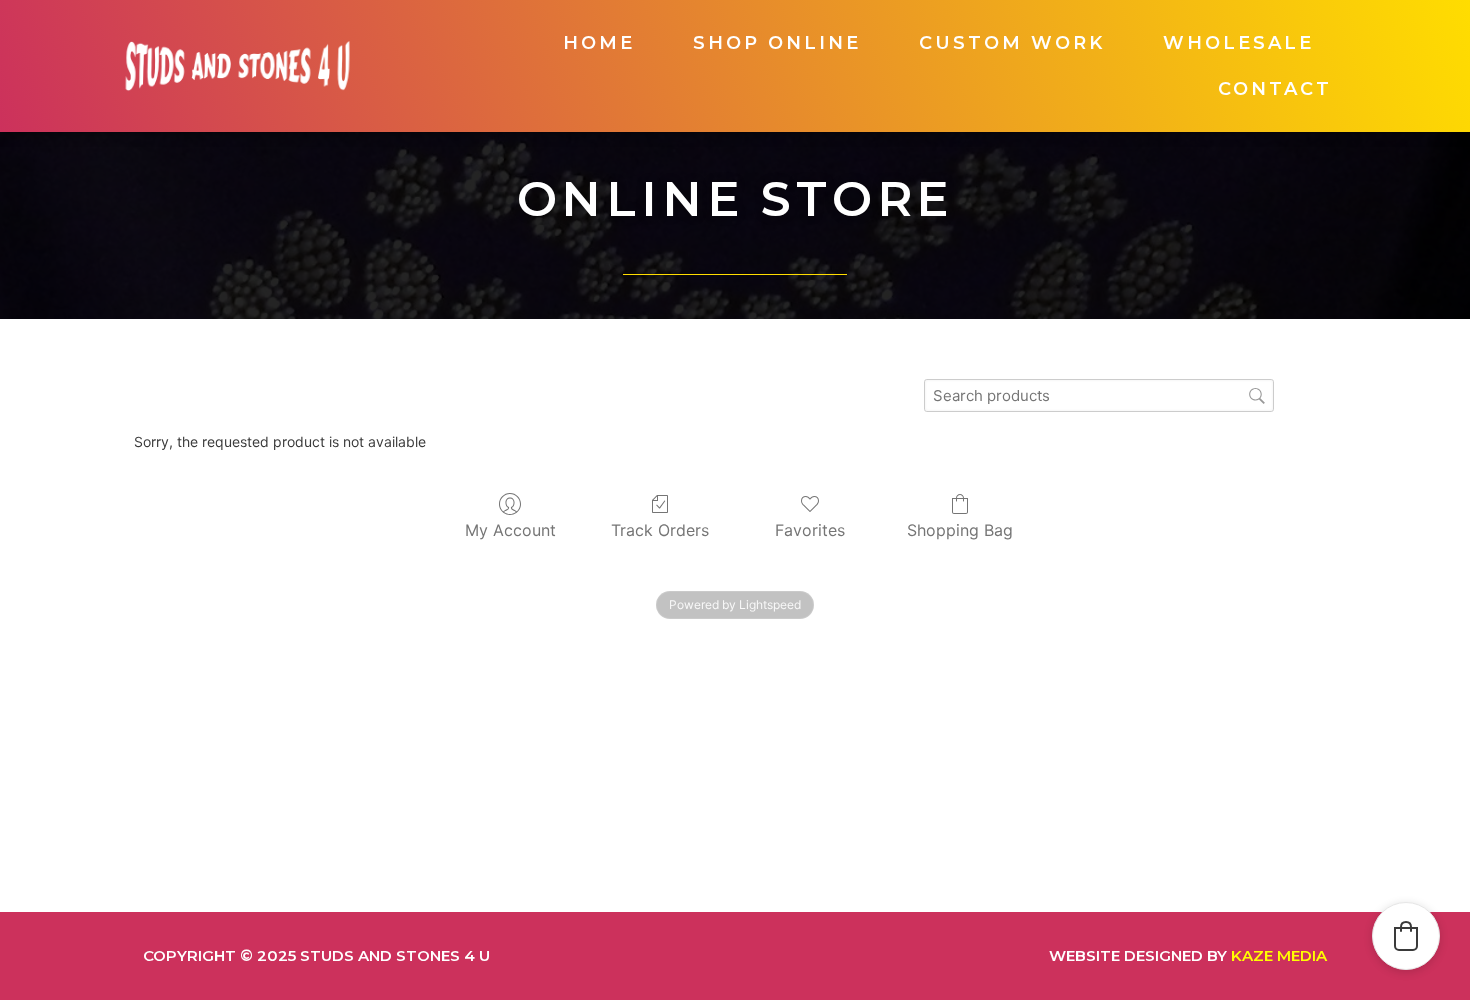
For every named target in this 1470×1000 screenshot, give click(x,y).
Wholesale (1238, 43)
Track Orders (660, 530)
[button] (1406, 936)
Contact (1275, 89)
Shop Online (777, 43)
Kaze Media (1279, 955)
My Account (510, 530)
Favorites (810, 530)
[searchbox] (1099, 395)
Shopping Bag (960, 530)
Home (599, 43)
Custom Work (1012, 43)
